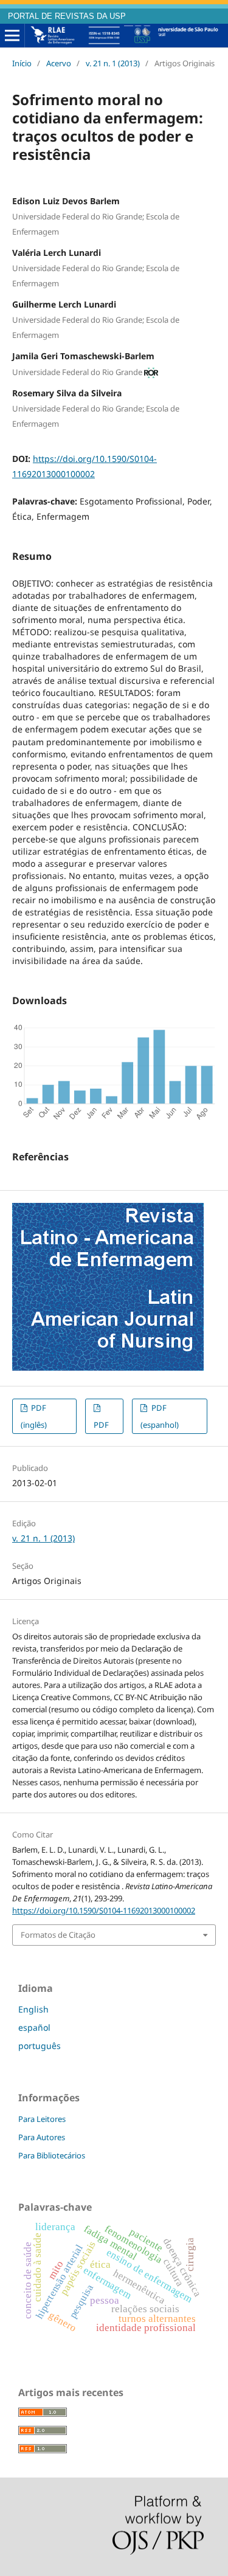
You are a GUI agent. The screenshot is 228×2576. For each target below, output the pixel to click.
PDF (101, 1425)
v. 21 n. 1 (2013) (113, 63)
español (34, 2027)
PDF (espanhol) (160, 1416)
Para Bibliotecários (52, 2155)
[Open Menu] (12, 36)
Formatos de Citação (58, 1935)
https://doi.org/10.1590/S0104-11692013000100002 (104, 1910)
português (40, 2046)
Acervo (59, 63)
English (33, 2009)
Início (22, 63)
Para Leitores (42, 2119)
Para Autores (42, 2137)
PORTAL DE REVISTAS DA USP (67, 16)
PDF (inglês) (34, 1416)
